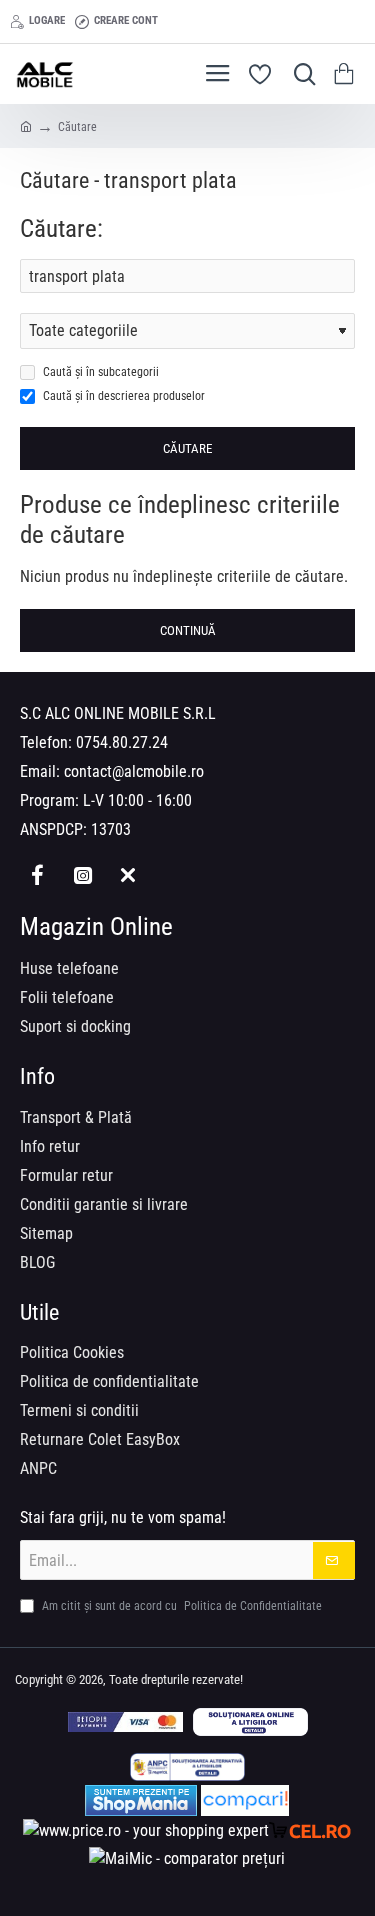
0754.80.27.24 (122, 742)
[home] (26, 126)
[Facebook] (37, 874)
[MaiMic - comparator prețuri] (187, 1859)
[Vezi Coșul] (347, 74)
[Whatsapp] (127, 874)
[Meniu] (217, 74)
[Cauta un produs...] (300, 74)
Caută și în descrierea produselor (122, 396)
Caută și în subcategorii (99, 372)
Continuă (188, 630)
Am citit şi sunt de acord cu (180, 1606)
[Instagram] (82, 874)
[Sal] (187, 1767)
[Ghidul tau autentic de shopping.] (245, 1800)
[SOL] (250, 1722)
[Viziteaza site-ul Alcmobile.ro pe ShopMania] (141, 1800)
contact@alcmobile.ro (134, 771)
